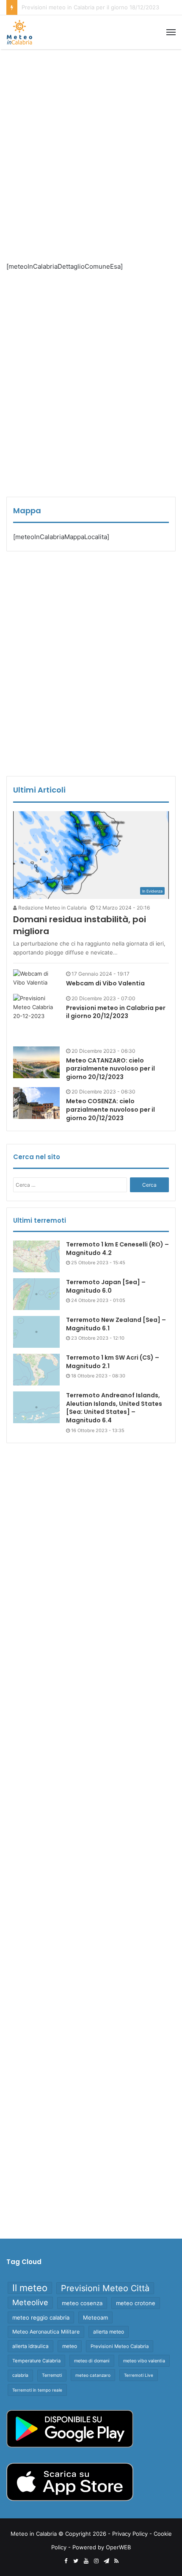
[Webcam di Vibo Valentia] (36, 978)
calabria (20, 2375)
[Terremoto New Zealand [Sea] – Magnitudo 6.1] (36, 1332)
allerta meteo (109, 2332)
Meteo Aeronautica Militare (46, 2332)
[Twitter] (76, 2561)
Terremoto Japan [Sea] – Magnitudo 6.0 (106, 1286)
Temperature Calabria (36, 2361)
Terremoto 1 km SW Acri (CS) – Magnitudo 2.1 (113, 1362)
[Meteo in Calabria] (19, 32)
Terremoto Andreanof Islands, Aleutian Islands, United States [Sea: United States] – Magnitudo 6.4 (114, 1408)
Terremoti (52, 2375)
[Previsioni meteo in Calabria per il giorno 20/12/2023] (36, 1017)
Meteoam (95, 2317)
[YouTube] (86, 2561)
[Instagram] (96, 2561)
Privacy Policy (130, 2534)
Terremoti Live (139, 2375)
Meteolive (30, 2302)
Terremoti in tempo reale (37, 2390)
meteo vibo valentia (144, 2361)
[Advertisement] (91, 149)
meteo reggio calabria (41, 2317)
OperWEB (118, 2547)
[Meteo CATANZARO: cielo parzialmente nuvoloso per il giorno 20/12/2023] (36, 1062)
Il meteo (30, 2288)
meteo (70, 2346)
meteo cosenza (82, 2303)
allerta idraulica (30, 2346)
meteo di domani (92, 2361)
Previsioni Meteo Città (105, 2288)
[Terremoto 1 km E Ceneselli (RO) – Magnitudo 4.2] (36, 1256)
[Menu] (171, 32)
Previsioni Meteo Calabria (120, 2346)
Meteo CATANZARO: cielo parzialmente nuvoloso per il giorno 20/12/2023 (110, 1069)
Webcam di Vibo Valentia (105, 983)
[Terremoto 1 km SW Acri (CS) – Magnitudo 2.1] (36, 1370)
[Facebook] (66, 2561)
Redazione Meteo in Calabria (52, 908)
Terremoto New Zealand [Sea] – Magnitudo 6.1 (116, 1324)
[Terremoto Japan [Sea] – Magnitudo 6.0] (36, 1294)
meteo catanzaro (93, 2375)
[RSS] (116, 2561)
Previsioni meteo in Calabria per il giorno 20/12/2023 (116, 1012)
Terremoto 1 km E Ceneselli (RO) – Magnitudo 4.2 (117, 1249)
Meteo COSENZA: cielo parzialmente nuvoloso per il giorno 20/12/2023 (110, 1109)
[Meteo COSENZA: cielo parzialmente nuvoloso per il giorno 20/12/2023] (36, 1103)
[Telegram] (106, 2561)
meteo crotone (136, 2303)
